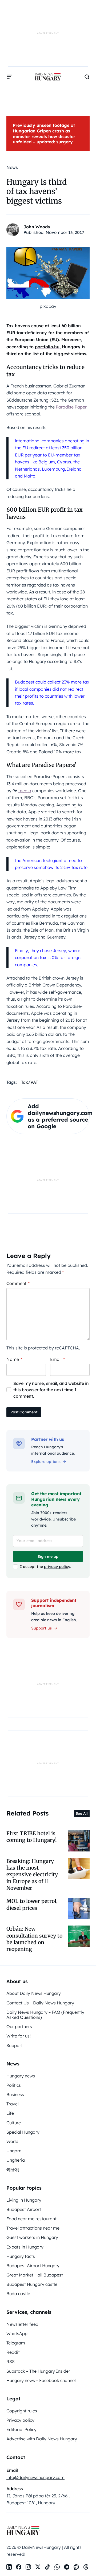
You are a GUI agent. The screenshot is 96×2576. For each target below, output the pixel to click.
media (25, 791)
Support (15, 2045)
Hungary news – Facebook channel (41, 2380)
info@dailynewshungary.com (35, 2477)
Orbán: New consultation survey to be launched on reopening (34, 1939)
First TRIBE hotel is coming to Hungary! (32, 1837)
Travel (13, 2104)
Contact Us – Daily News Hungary (40, 2003)
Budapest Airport (24, 2209)
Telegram (16, 2343)
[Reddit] (76, 2567)
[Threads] (86, 2567)
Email (57, 1359)
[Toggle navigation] (10, 77)
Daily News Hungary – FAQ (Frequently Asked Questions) (45, 2015)
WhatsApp (17, 2334)
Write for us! (19, 2036)
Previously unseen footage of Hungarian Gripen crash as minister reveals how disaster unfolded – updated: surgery (44, 134)
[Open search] (87, 77)
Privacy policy (20, 2420)
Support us (41, 1628)
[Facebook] (19, 2567)
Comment (18, 1283)
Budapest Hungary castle (32, 2284)
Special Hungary (23, 2132)
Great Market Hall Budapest (35, 2275)
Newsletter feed (22, 2324)
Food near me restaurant (31, 2219)
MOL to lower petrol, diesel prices (32, 1904)
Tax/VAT (30, 1082)
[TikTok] (47, 2567)
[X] (38, 2567)
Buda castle (18, 2294)
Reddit (13, 2352)
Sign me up (48, 1556)
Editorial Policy (21, 2429)
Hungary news (21, 2076)
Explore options (46, 1462)
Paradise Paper (71, 407)
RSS (11, 2361)
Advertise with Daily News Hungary (42, 2439)
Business (15, 2094)
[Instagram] (28, 2567)
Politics (14, 2085)
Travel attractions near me (33, 2228)
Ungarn (14, 2151)
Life (10, 2113)
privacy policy (57, 1567)
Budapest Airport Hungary (33, 2266)
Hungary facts (21, 2256)
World (12, 2141)
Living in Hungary (24, 2200)
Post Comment (24, 1412)
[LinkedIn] (9, 2567)
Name (14, 1359)
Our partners (19, 2027)
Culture (14, 2123)
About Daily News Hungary (34, 1993)
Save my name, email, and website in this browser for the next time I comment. (51, 1390)
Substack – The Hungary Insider (38, 2371)
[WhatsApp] (57, 2567)
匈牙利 (13, 2170)
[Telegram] (67, 2567)
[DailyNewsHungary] (48, 77)
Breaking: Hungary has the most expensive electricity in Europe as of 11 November (32, 1875)
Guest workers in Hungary (32, 2237)
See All (82, 1813)
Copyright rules (22, 2411)
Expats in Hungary (25, 2247)
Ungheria (16, 2160)
